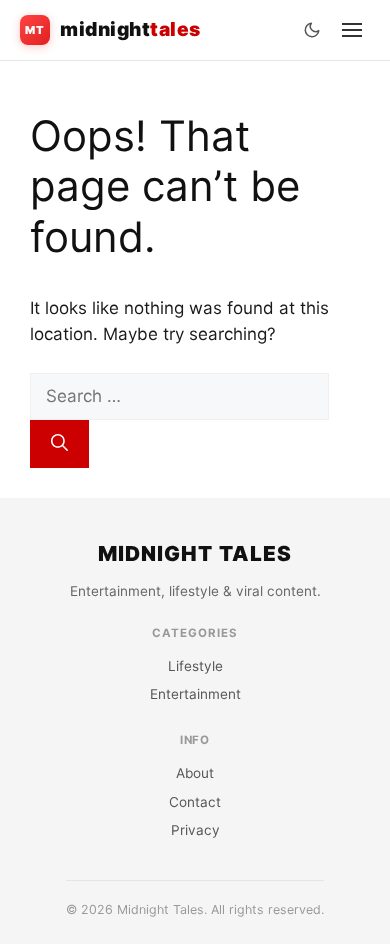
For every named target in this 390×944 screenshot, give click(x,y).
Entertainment (195, 694)
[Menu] (352, 30)
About (195, 773)
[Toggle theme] (312, 30)
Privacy (195, 830)
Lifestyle (195, 666)
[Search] (59, 444)
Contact (195, 802)
